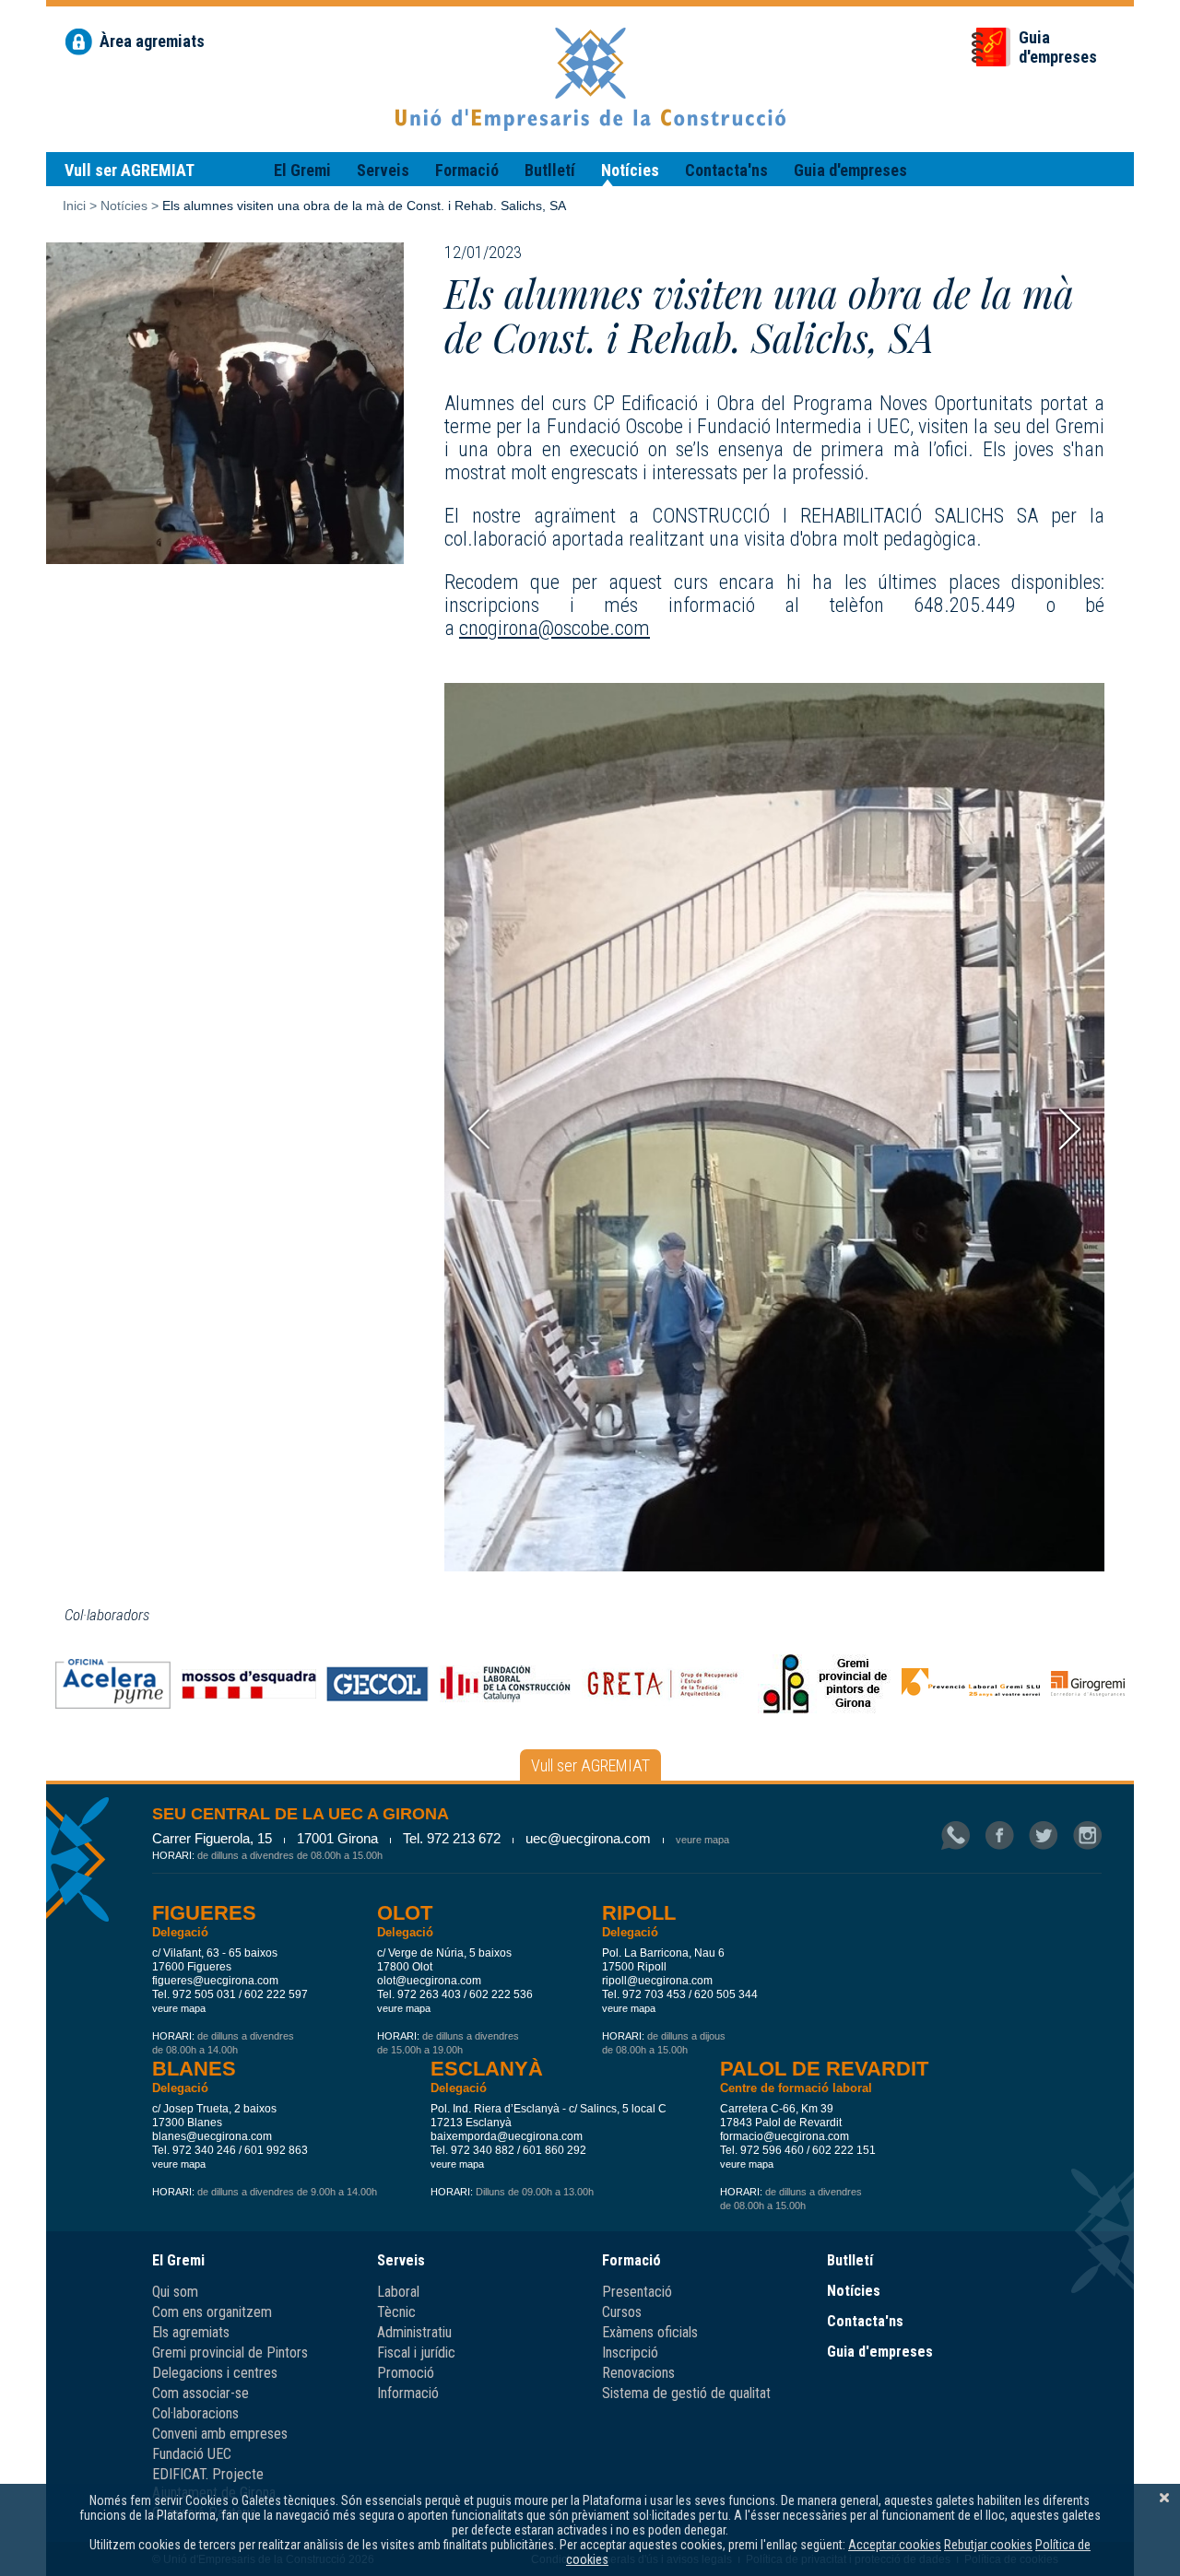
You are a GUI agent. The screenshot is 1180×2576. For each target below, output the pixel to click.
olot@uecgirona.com (429, 1981)
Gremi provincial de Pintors (230, 2353)
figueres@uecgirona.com (215, 1981)
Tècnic (396, 2312)
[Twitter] (1044, 1837)
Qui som (175, 2292)
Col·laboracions (195, 2413)
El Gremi (302, 170)
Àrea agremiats (152, 41)
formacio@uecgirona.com (785, 2136)
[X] (1164, 2498)
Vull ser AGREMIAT (130, 170)
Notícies (630, 170)
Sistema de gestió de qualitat (686, 2393)
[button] (1070, 1129)
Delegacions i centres (215, 2373)
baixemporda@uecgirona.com (507, 2136)
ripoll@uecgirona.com (657, 1981)
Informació (408, 2393)
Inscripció (630, 2353)
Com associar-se (201, 2393)
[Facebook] (999, 1837)
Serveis (383, 170)
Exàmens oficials (650, 2332)
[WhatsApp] (956, 1837)
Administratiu (414, 2332)
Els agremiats (191, 2332)
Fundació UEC (192, 2454)
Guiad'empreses (1058, 47)
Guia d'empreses (850, 170)
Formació (467, 170)
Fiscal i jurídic (416, 2353)
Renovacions (638, 2373)
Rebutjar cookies (988, 2545)
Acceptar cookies (895, 2545)
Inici (74, 206)
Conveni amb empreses (220, 2434)
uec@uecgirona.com (588, 1838)
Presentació (637, 2292)
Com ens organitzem (212, 2312)
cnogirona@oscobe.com (555, 628)
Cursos (622, 2312)
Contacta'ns (726, 170)
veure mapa (702, 1840)
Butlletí (550, 170)
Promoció (406, 2373)
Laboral (398, 2292)
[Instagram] (1087, 1837)
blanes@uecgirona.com (212, 2136)
